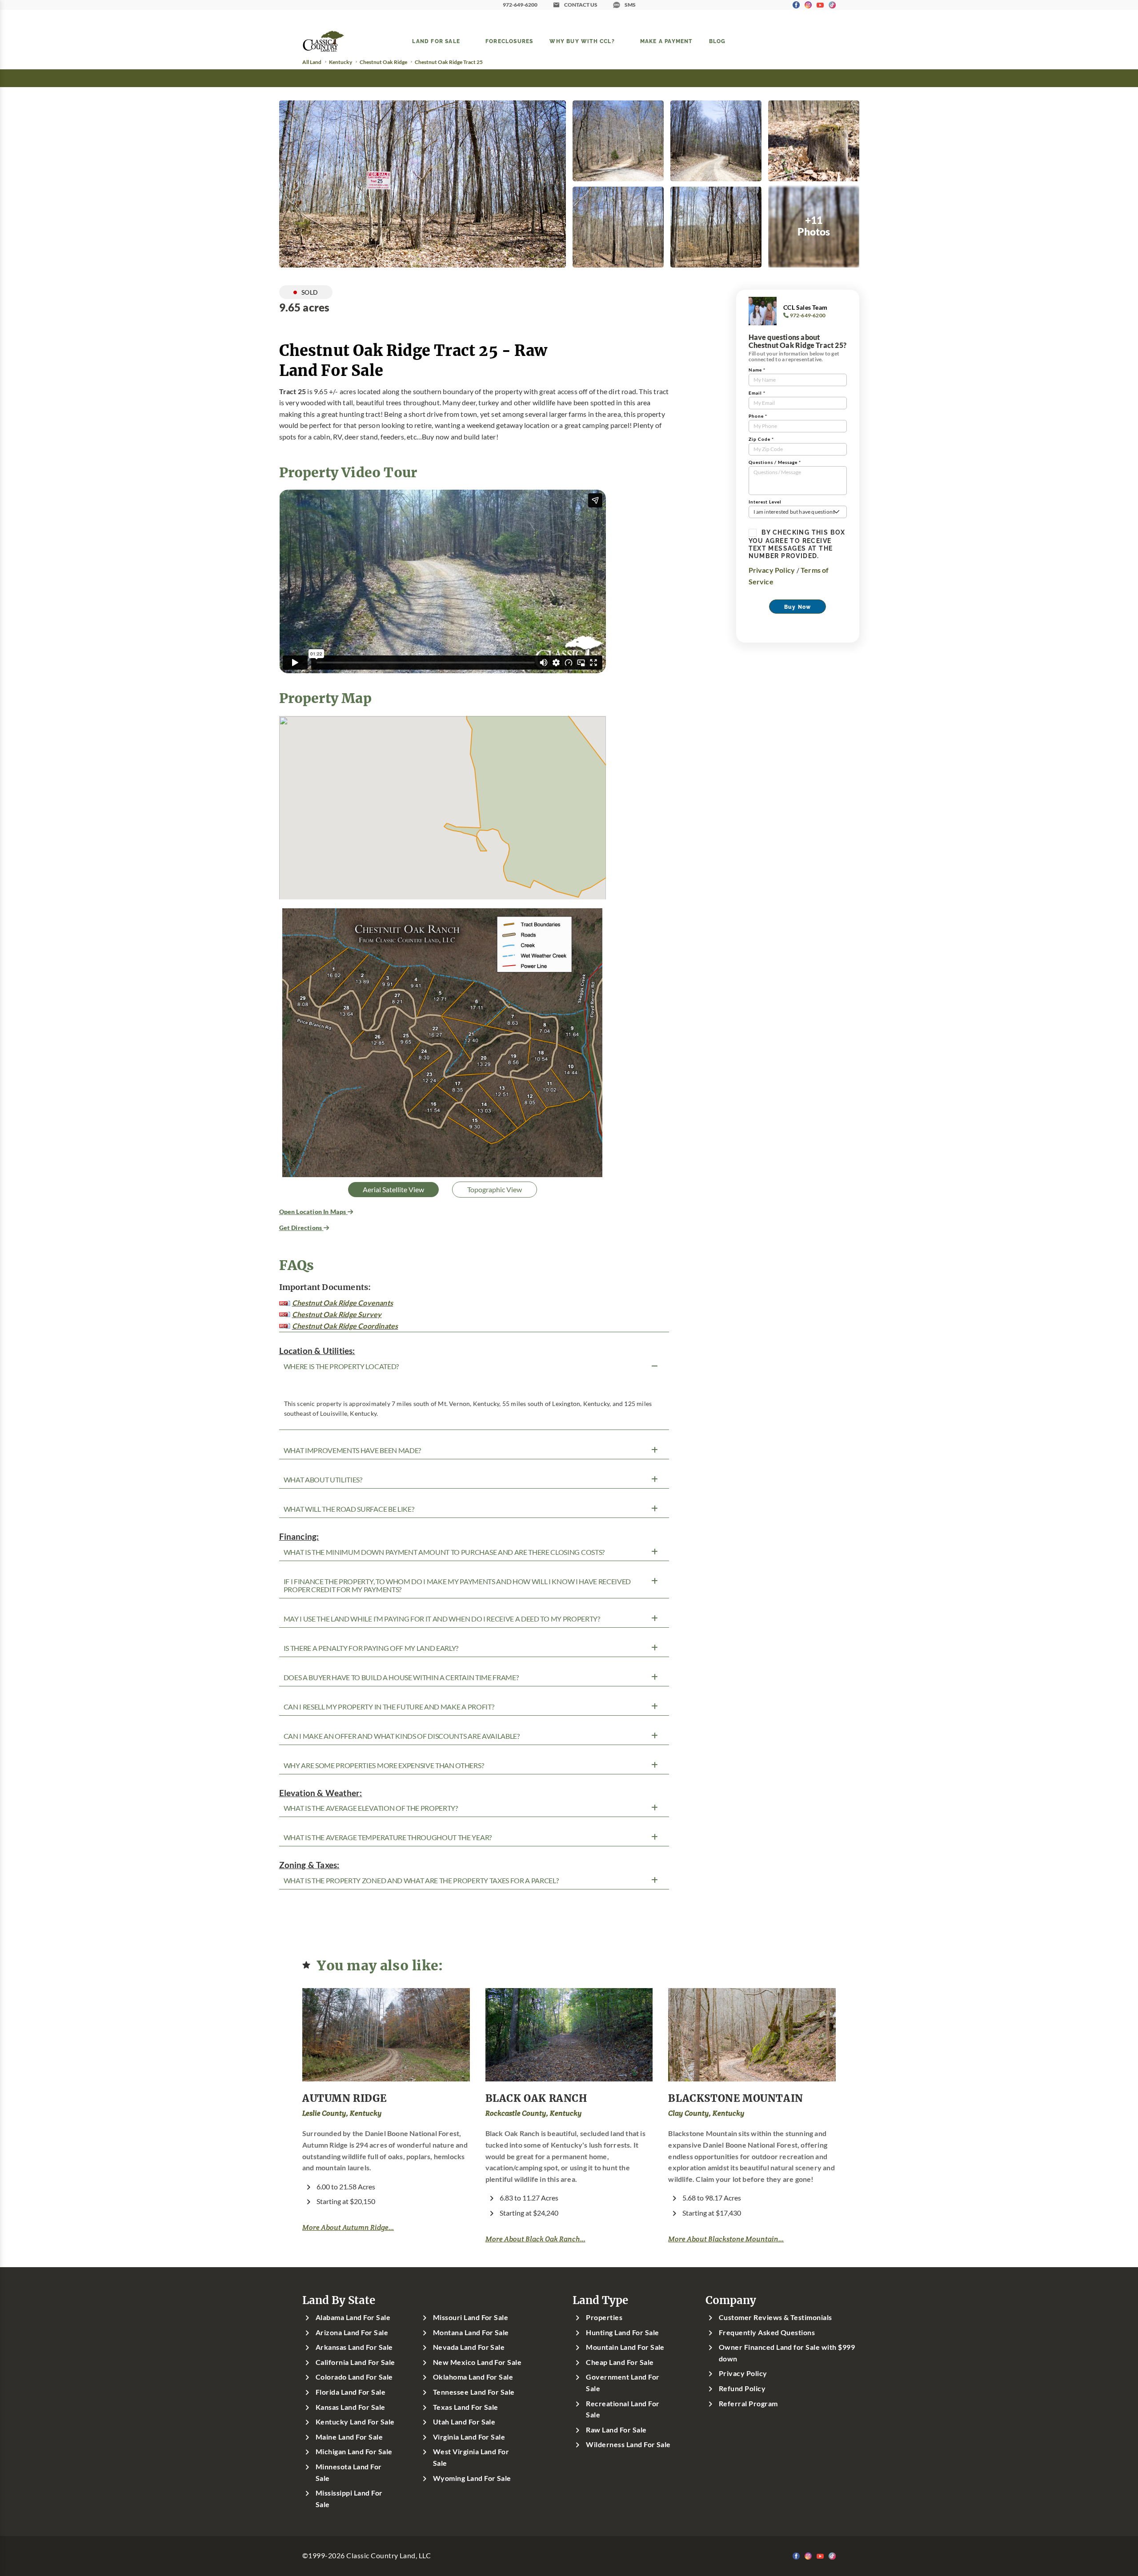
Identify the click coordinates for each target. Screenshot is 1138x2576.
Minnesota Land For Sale (349, 2472)
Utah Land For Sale (464, 2422)
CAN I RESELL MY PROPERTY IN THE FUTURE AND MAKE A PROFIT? (389, 1707)
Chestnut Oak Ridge (383, 62)
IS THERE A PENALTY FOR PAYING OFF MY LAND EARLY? (371, 1648)
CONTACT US (581, 5)
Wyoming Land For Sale (472, 2478)
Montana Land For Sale (471, 2332)
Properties (604, 2317)
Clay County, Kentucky (706, 2113)
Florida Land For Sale (351, 2392)
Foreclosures (509, 41)
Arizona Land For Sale (352, 2332)
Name (757, 370)
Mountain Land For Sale (625, 2347)
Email (757, 393)
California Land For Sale (355, 2362)
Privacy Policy (772, 570)
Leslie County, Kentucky (342, 2113)
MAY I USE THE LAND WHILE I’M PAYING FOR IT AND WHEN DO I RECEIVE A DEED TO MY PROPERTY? (442, 1619)
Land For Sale (436, 41)
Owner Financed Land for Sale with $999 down (787, 2353)
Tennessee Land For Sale (474, 2392)
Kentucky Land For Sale (355, 2422)
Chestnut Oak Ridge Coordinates (345, 1326)
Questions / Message (775, 462)
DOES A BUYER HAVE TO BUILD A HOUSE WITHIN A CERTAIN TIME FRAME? (401, 1677)
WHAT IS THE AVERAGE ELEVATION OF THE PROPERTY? (371, 1808)
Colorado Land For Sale (354, 2377)
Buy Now (797, 607)
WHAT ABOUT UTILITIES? (323, 1480)
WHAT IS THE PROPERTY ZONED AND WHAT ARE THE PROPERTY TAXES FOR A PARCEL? (421, 1881)
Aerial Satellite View (393, 1190)
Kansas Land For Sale (351, 2407)
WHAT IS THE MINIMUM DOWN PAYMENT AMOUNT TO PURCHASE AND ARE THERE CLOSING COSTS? (444, 1552)
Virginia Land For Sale (469, 2437)
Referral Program (748, 2404)
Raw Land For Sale (616, 2430)
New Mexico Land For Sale (477, 2362)
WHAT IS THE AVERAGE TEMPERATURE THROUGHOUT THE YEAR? (388, 1837)
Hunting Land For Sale (622, 2332)
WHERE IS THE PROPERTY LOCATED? (341, 1366)
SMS (630, 5)
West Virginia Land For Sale (471, 2457)
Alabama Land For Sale (353, 2317)
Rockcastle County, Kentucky (534, 2113)
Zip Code (761, 439)
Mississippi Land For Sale (349, 2499)
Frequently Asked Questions (767, 2332)
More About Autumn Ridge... (348, 2227)
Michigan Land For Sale (354, 2452)
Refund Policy (742, 2388)
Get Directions (301, 1228)
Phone (758, 416)
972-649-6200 (520, 5)
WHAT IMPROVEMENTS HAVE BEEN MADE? (352, 1450)
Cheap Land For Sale (620, 2362)
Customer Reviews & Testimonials (775, 2317)
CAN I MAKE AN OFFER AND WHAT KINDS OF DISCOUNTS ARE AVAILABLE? (402, 1736)
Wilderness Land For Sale (628, 2444)
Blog (717, 41)
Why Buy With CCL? (582, 41)
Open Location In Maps (313, 1212)
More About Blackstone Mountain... (726, 2239)
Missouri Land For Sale (471, 2317)
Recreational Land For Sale (623, 2409)
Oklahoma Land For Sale (473, 2377)
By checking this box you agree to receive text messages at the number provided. (797, 544)
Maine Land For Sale (349, 2437)
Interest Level (765, 502)
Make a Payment (666, 41)
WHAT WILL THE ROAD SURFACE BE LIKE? (349, 1509)
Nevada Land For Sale (469, 2347)
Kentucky (341, 62)
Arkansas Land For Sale (354, 2347)
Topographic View (495, 1190)
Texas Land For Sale (466, 2407)
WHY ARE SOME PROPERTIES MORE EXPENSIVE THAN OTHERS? (384, 1765)
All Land (312, 62)
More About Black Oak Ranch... (535, 2239)
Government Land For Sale (623, 2383)
